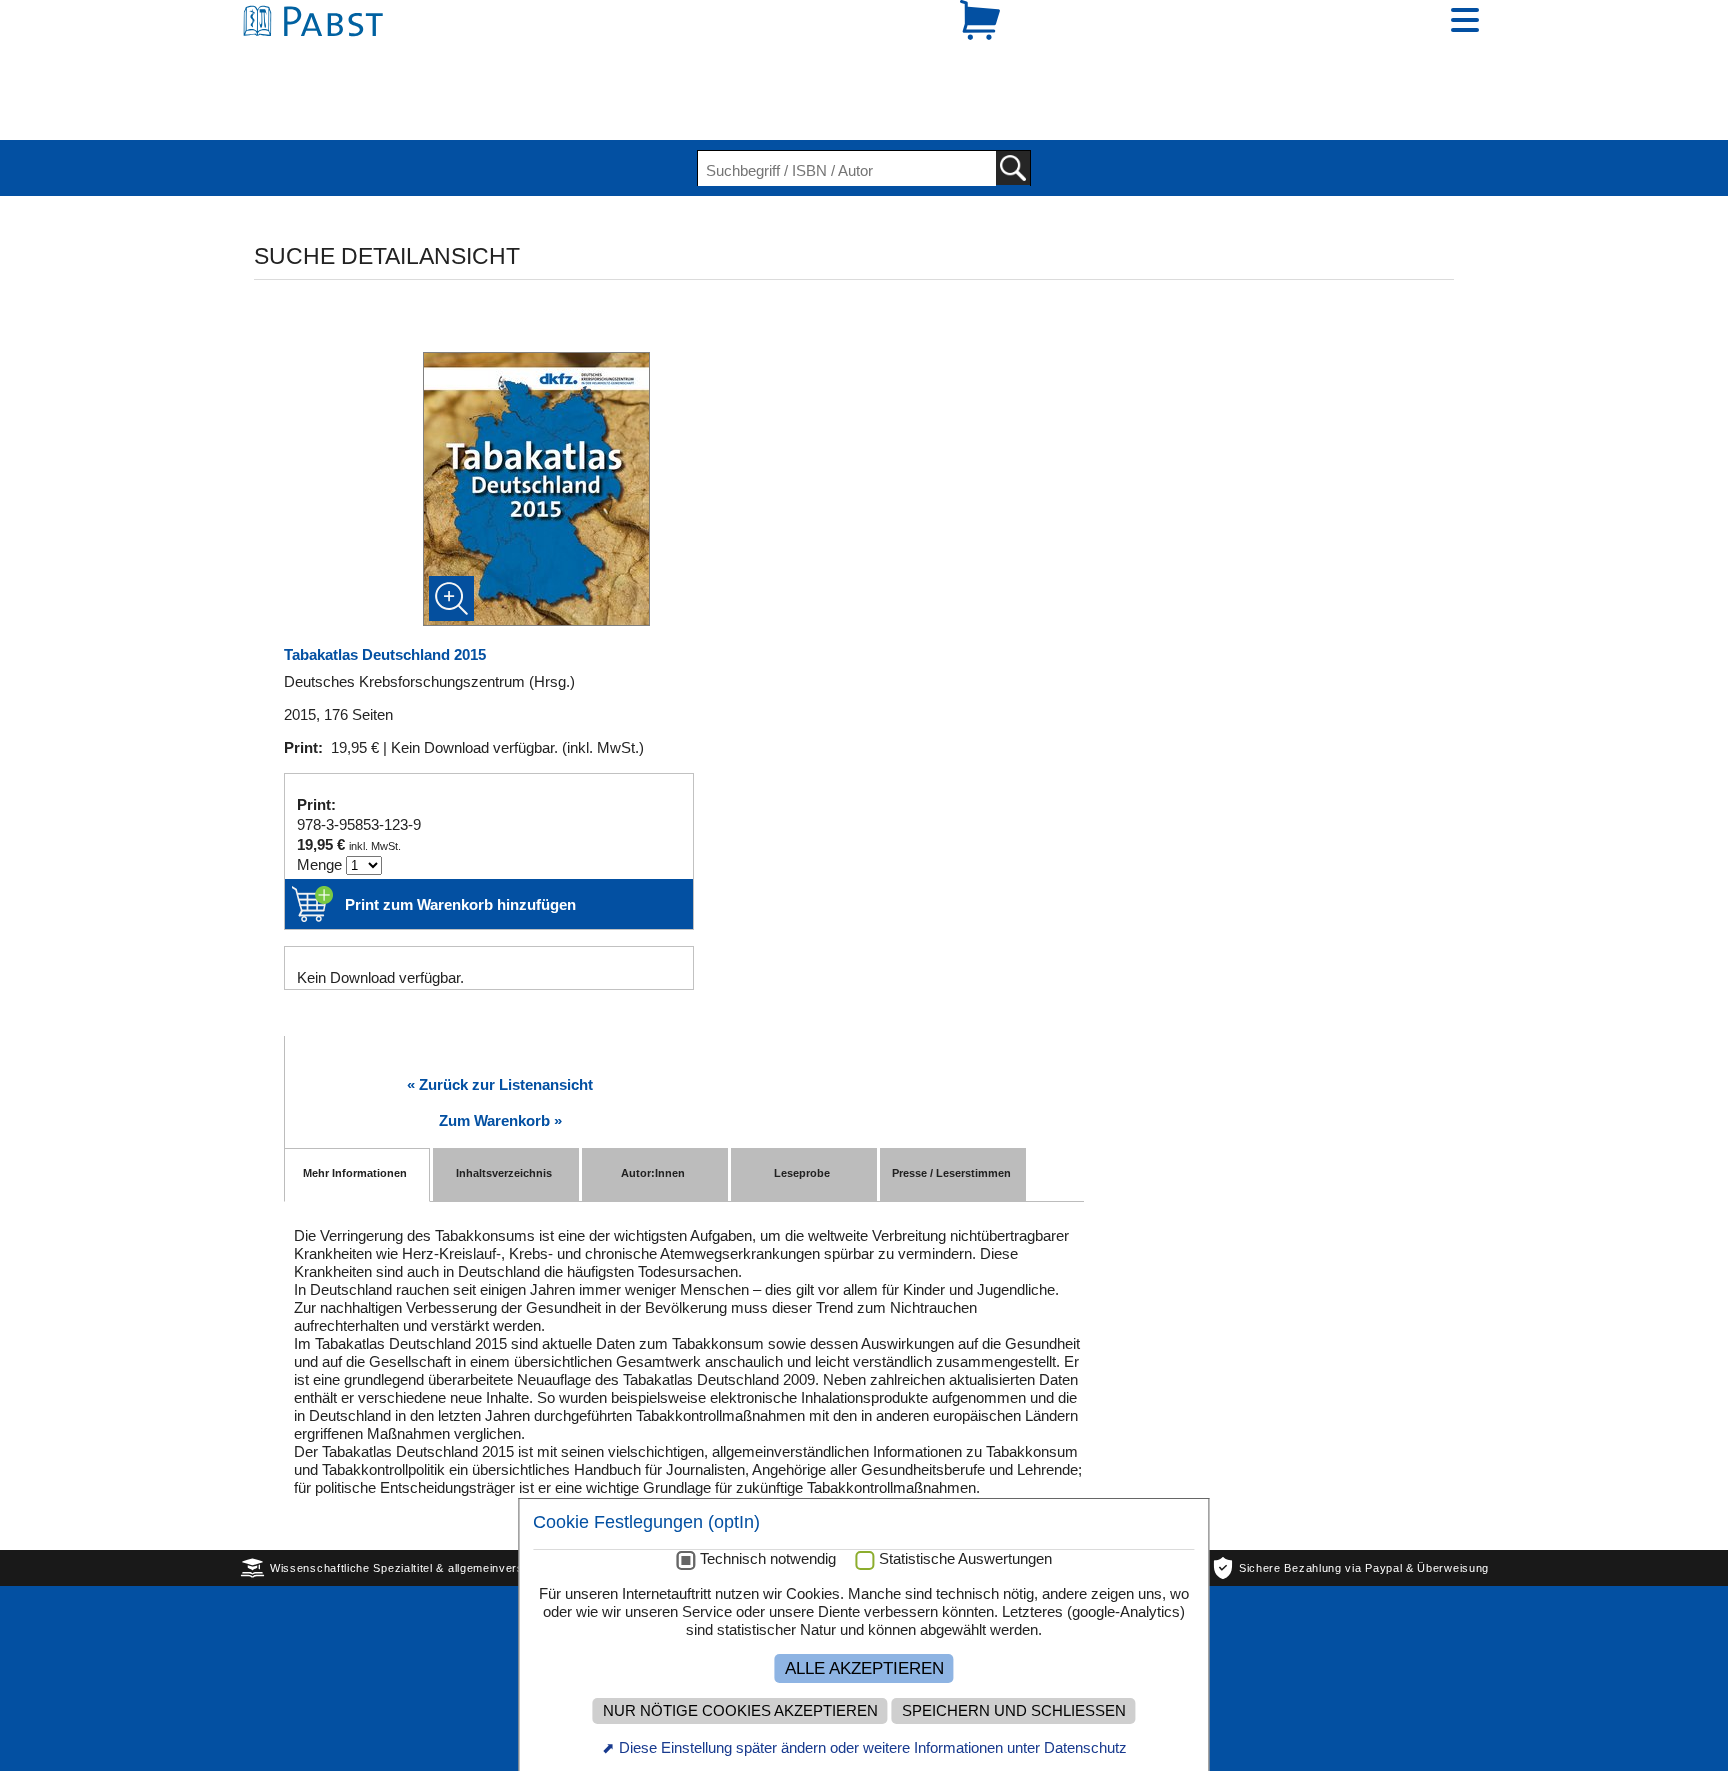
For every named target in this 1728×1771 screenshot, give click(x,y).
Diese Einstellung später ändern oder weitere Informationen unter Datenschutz (873, 1747)
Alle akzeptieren (864, 1668)
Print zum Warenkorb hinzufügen (460, 835)
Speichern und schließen (1014, 1711)
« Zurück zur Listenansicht (500, 1015)
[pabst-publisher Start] (319, 57)
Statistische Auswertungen (965, 1559)
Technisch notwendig (768, 1559)
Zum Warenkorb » (500, 1051)
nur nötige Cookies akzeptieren (740, 1711)
